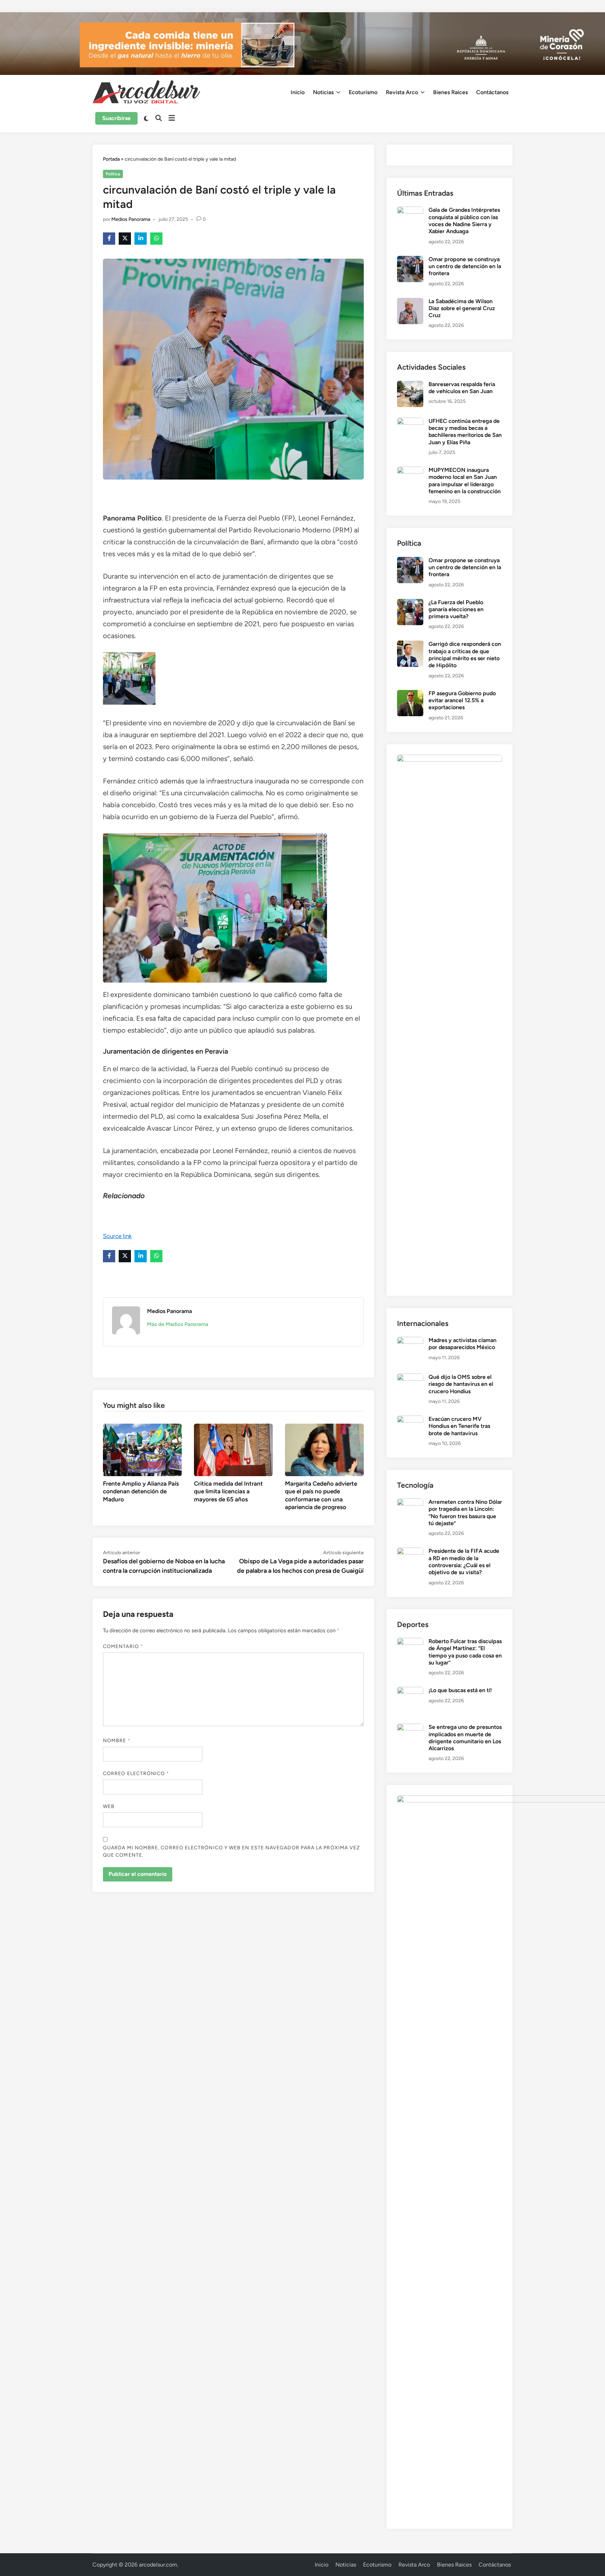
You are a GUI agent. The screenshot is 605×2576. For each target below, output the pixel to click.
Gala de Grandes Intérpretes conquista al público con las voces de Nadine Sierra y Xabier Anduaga (464, 221)
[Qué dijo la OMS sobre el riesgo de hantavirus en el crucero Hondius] (410, 1378)
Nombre (117, 1741)
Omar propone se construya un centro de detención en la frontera (465, 266)
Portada (111, 159)
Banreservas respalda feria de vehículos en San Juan (462, 388)
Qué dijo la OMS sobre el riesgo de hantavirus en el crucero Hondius (461, 1384)
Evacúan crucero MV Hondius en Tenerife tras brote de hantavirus (459, 1426)
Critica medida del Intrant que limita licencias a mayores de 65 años (228, 1491)
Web (109, 1806)
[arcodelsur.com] (302, 43)
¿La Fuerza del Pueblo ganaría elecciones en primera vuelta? (456, 609)
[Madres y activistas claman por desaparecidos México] (410, 1341)
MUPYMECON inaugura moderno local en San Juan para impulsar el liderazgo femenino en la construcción (465, 481)
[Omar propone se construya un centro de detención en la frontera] (410, 260)
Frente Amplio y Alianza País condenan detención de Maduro (141, 1491)
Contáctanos (492, 92)
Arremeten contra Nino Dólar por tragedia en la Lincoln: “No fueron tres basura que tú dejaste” (465, 1513)
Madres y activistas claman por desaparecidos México (463, 1344)
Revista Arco (402, 92)
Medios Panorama (131, 219)
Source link (117, 1236)
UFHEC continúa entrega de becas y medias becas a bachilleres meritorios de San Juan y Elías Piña (465, 432)
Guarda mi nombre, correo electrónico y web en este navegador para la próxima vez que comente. (231, 1851)
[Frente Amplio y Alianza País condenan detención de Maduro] (142, 1449)
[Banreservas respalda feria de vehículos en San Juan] (410, 385)
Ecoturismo (363, 92)
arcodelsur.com (158, 2565)
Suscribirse (116, 118)
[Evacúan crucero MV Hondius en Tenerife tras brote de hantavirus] (410, 1420)
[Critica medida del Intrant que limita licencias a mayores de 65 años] (233, 1449)
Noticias (323, 92)
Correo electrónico (136, 1774)
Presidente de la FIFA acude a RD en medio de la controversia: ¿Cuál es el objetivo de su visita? (464, 1562)
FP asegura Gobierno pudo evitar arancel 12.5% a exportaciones (462, 700)
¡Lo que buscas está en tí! (460, 1690)
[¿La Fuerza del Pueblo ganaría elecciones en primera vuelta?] (410, 603)
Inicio (298, 92)
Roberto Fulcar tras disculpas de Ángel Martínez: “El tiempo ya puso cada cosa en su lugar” (465, 1652)
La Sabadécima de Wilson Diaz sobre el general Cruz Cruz (462, 308)
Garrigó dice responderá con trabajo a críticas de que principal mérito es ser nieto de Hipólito (465, 655)
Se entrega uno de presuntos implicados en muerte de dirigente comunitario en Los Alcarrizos (465, 1738)
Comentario (123, 1646)
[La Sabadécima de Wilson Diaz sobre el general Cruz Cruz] (410, 302)
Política (113, 174)
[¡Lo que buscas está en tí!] (410, 1691)
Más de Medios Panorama (178, 1324)
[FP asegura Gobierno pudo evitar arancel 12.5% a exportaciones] (410, 694)
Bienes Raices (450, 92)
